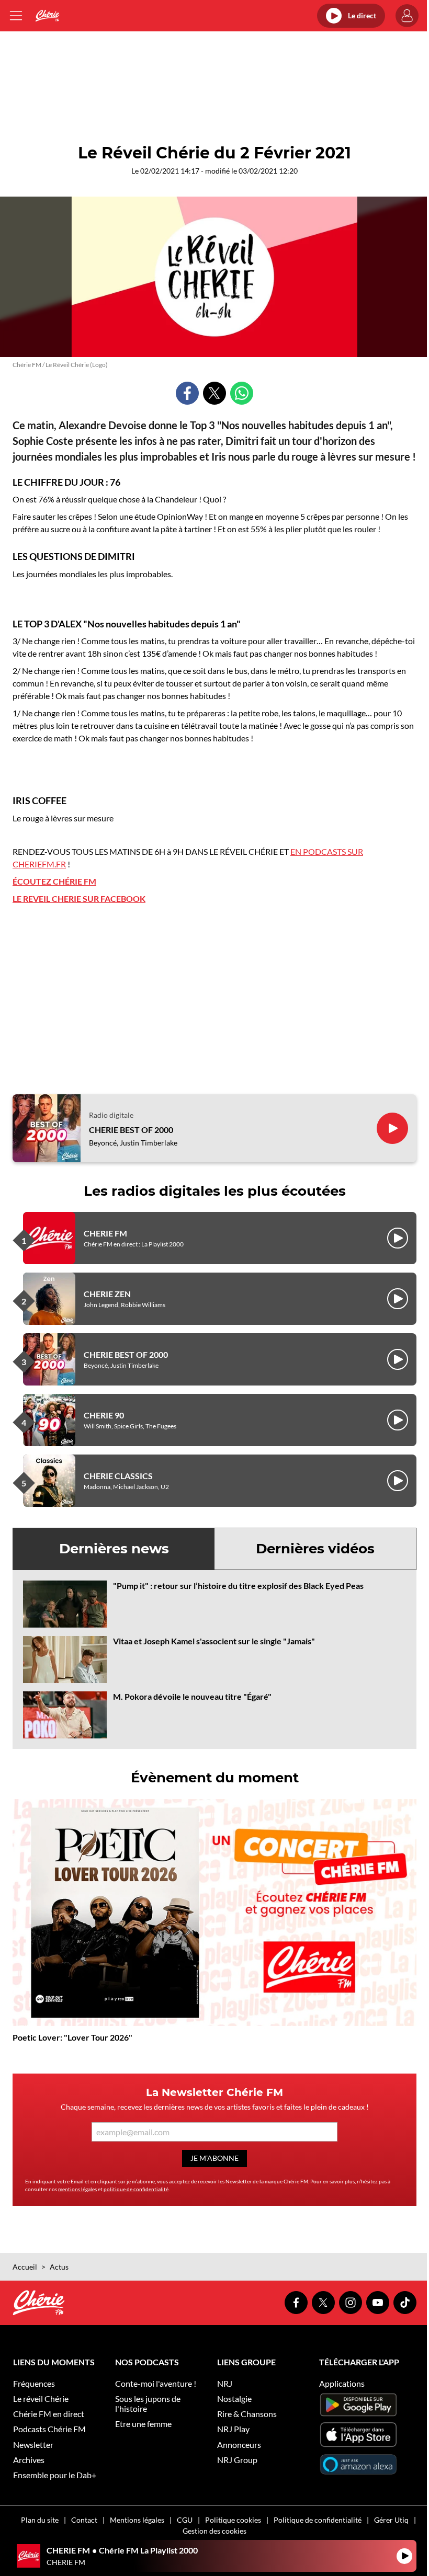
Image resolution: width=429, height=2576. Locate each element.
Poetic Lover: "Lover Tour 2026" (72, 2037)
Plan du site (40, 2520)
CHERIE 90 (104, 1415)
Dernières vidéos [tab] (315, 1549)
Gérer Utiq (391, 2520)
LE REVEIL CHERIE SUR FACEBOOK (79, 898)
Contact (84, 2520)
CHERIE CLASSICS (118, 1476)
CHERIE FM (105, 1233)
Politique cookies (233, 2520)
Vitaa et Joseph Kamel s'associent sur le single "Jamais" (214, 1641)
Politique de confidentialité (318, 2520)
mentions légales (77, 2189)
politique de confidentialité (136, 2189)
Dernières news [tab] (114, 1549)
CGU (185, 2520)
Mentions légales (137, 2520)
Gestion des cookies (214, 2531)
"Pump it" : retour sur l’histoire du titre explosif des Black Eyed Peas (238, 1585)
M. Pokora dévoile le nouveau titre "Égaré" (192, 1696)
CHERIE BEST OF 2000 (131, 1130)
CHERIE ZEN (107, 1294)
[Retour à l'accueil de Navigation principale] (47, 16)
